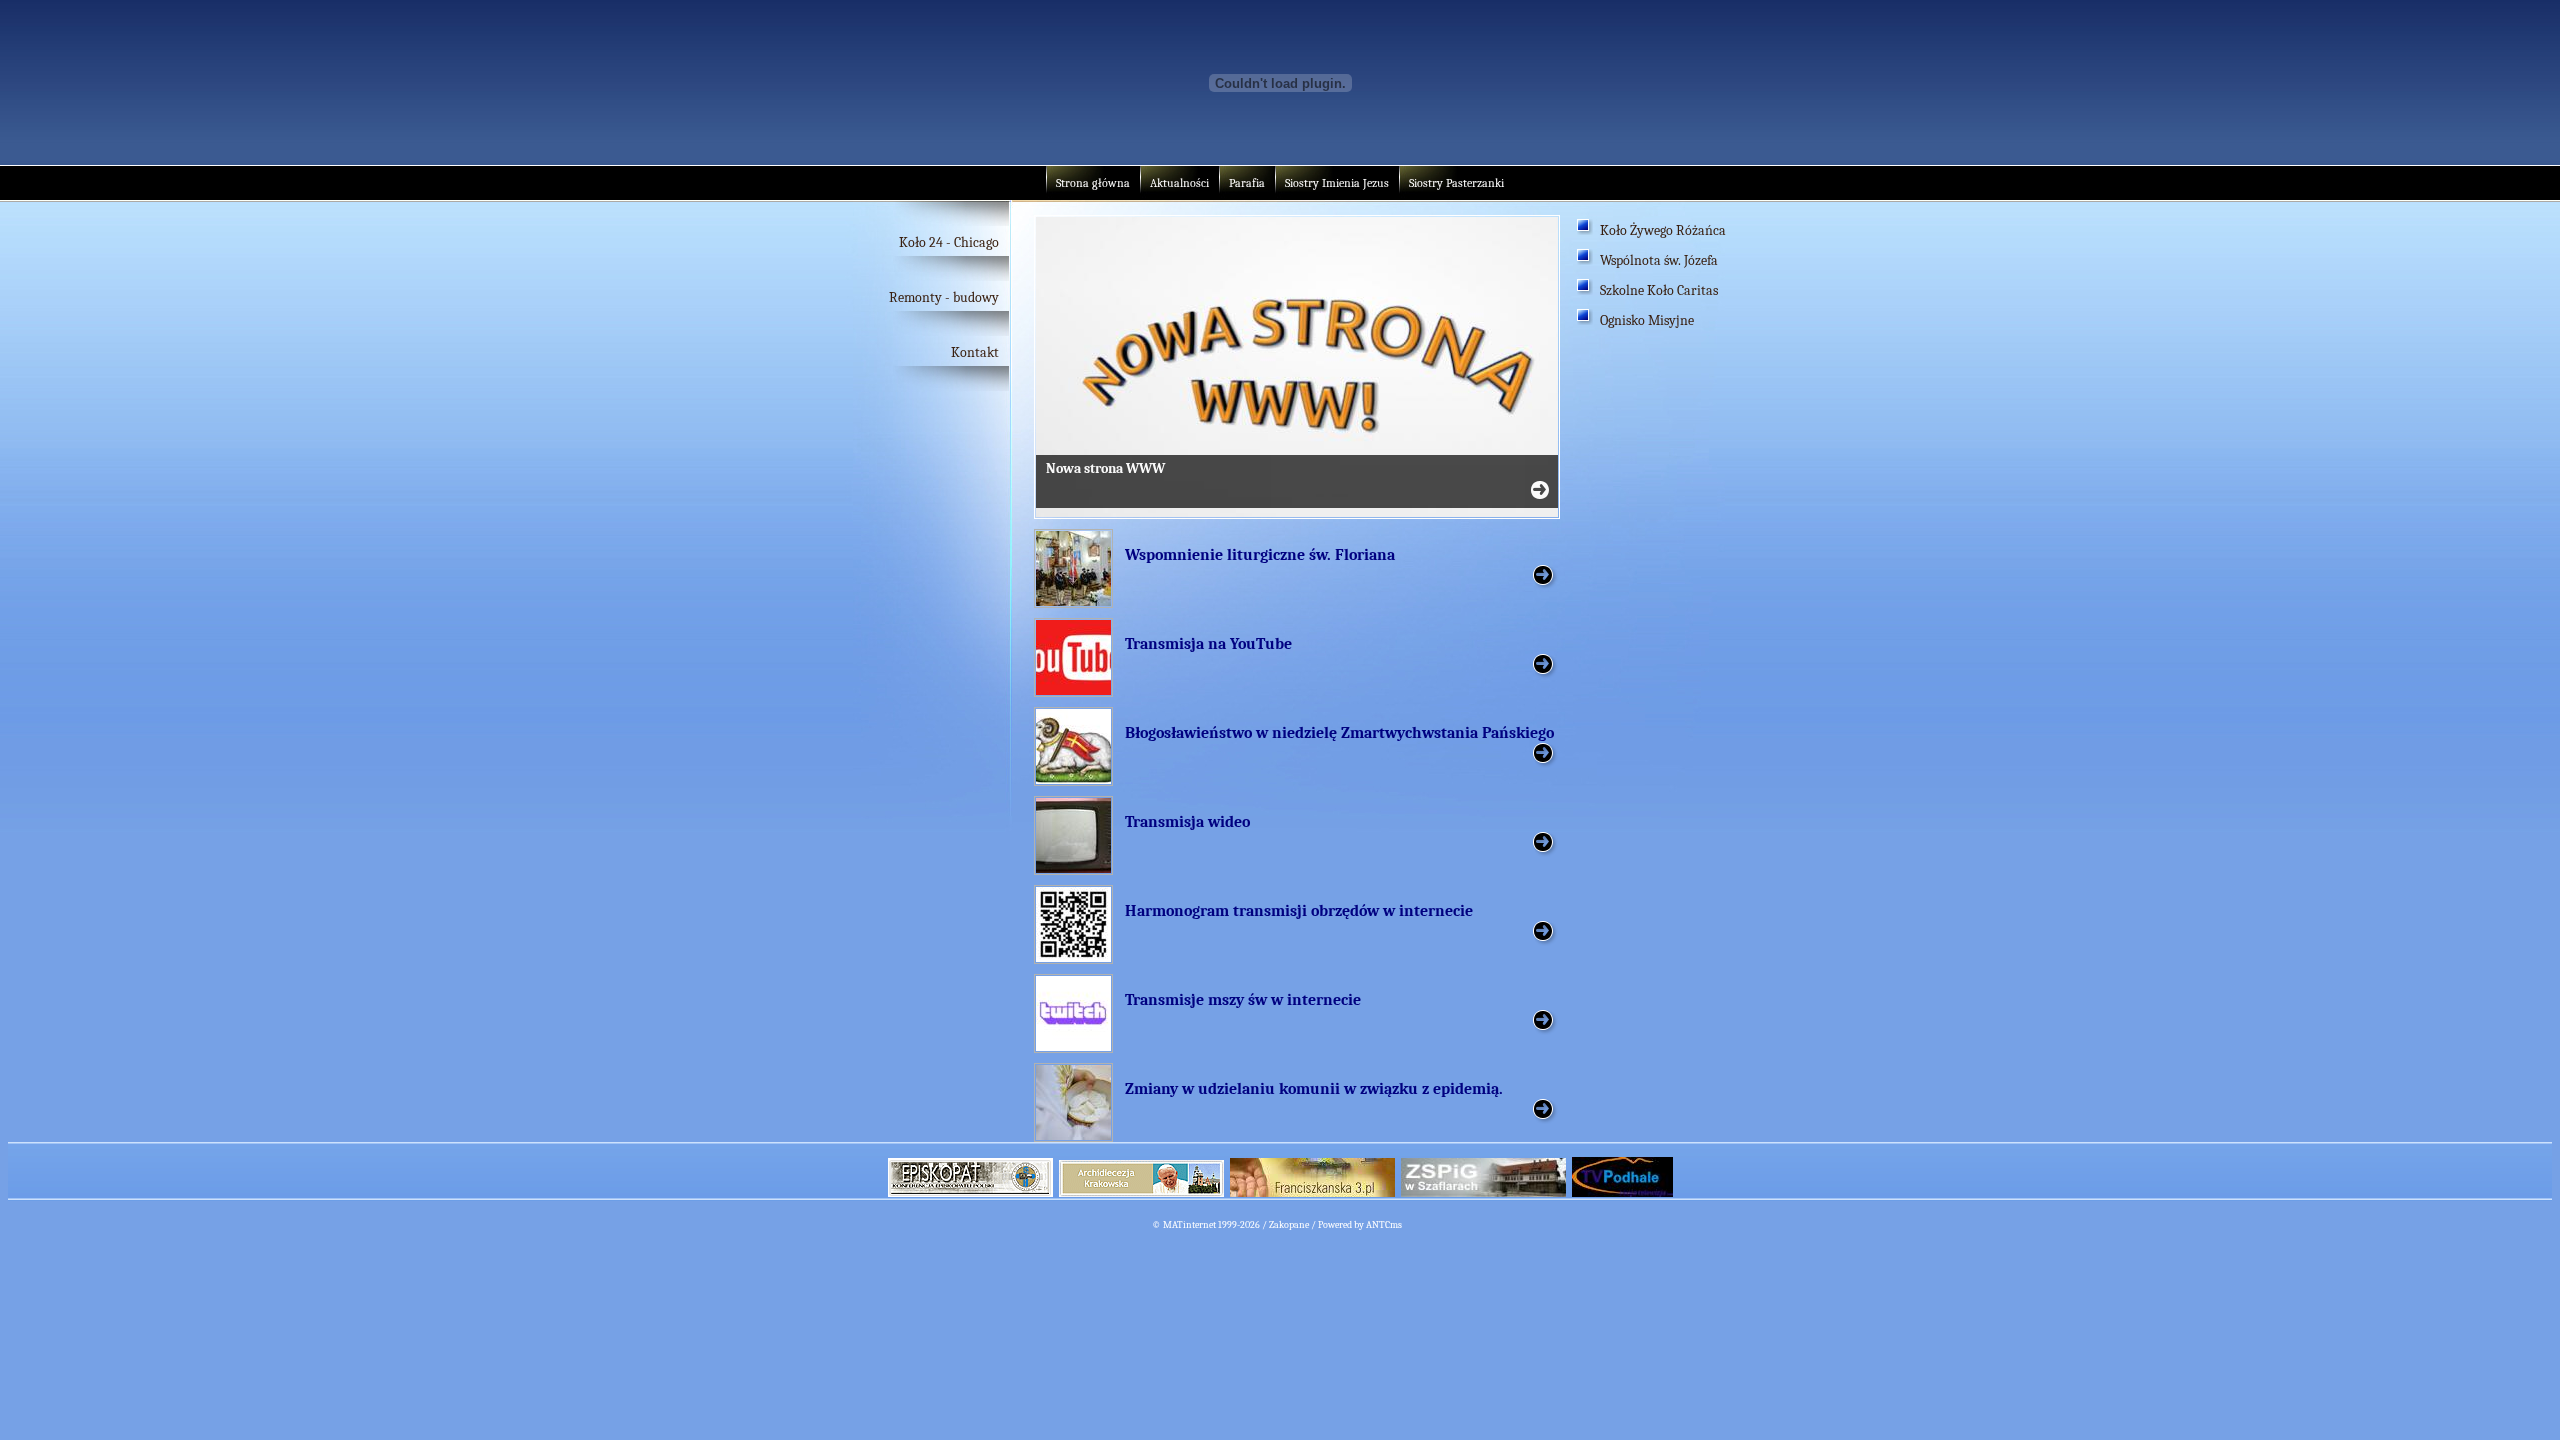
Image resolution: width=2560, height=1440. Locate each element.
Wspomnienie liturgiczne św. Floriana (1260, 555)
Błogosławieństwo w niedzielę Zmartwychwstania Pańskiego (1339, 733)
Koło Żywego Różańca (1663, 230)
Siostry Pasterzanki (1456, 183)
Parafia (1247, 183)
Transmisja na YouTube (1208, 644)
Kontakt (975, 352)
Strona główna (1093, 183)
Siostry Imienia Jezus (1337, 183)
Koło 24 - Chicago (949, 242)
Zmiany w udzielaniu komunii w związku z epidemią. (1314, 1089)
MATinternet (1189, 1225)
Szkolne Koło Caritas (1659, 290)
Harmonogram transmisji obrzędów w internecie (1299, 911)
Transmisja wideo (1187, 822)
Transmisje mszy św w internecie (1243, 1000)
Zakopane (1289, 1225)
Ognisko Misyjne (1647, 320)
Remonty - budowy (944, 297)
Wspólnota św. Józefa (1659, 260)
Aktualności (1179, 183)
